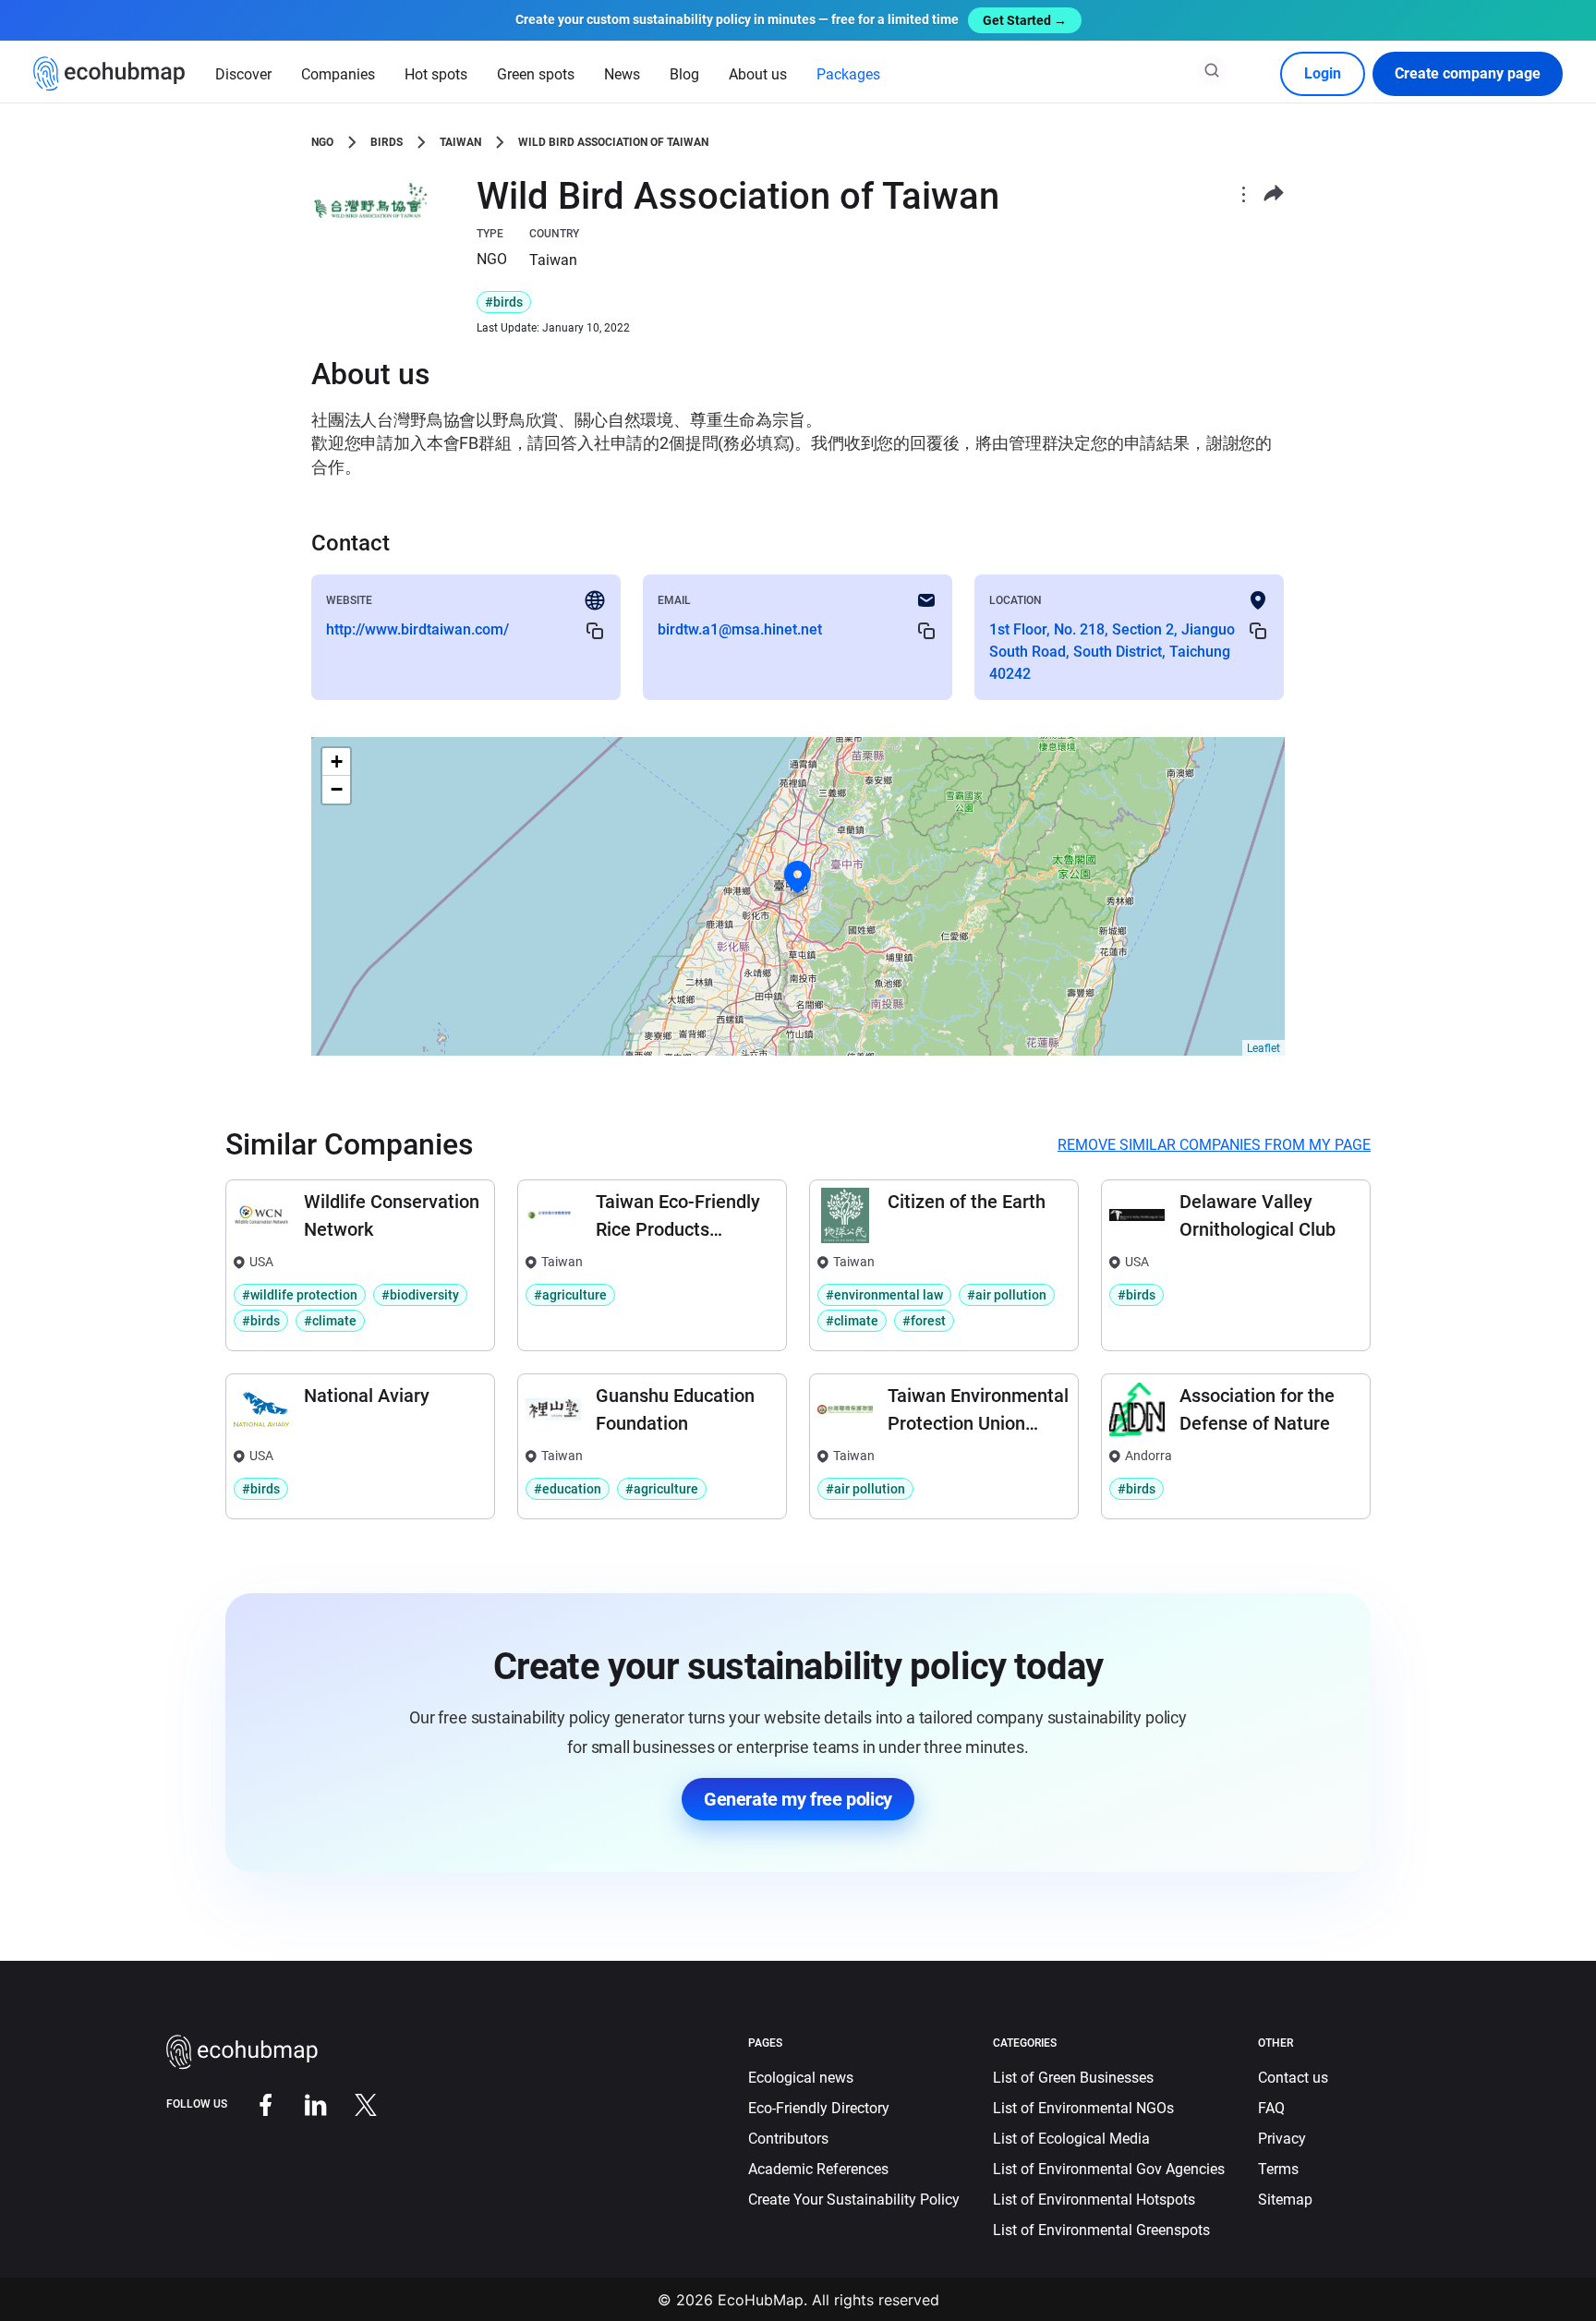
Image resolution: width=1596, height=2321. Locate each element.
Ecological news (801, 2078)
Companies (338, 74)
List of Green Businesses (1073, 2078)
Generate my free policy (798, 1799)
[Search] (1212, 70)
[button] (798, 877)
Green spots (536, 74)
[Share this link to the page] (1274, 193)
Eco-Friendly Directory (819, 2108)
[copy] (595, 630)
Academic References (818, 2169)
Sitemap (1285, 2200)
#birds (504, 302)
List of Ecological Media (1071, 2139)
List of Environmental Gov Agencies (1109, 2169)
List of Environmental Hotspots (1094, 2200)
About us (758, 74)
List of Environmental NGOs (1083, 2108)
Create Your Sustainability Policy (854, 2200)
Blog (684, 74)
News (622, 74)
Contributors (788, 2139)
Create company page (1468, 73)
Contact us (1293, 2078)
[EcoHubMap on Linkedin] (302, 2103)
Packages (848, 74)
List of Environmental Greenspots (1101, 2230)
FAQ (1271, 2108)
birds (387, 142)
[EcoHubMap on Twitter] (352, 2103)
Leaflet (1263, 1048)
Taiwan (460, 142)
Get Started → (1025, 20)
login (1323, 73)
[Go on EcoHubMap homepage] (109, 74)
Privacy (1282, 2139)
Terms (1278, 2169)
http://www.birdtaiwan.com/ (417, 629)
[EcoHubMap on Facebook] (252, 2103)
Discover (243, 74)
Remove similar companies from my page (1214, 1145)
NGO (322, 142)
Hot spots (436, 74)
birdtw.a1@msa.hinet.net (740, 629)
